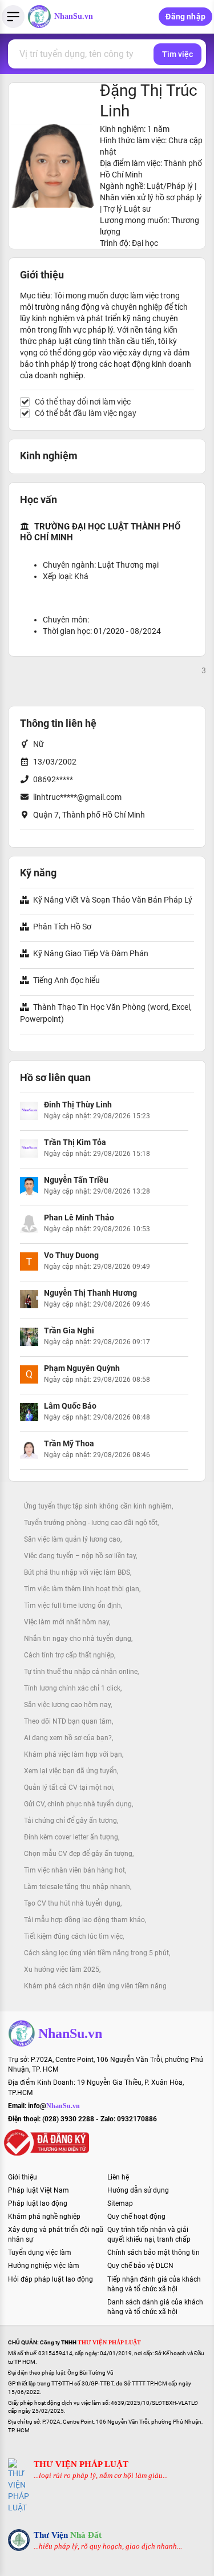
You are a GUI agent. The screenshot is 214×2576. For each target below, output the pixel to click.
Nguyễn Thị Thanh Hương (90, 1293)
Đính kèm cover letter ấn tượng (71, 1837)
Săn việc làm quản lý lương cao (72, 1539)
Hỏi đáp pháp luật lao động (51, 2279)
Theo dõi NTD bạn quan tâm (68, 1721)
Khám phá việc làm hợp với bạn (73, 1754)
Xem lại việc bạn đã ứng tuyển (70, 1771)
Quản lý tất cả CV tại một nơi (68, 1788)
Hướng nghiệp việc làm (44, 2266)
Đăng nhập (185, 17)
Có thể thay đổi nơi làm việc (83, 402)
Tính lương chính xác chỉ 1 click (72, 1688)
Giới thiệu (23, 2177)
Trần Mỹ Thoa (69, 1443)
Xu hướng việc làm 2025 (62, 1970)
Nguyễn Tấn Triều (76, 1180)
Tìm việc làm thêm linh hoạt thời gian (82, 1589)
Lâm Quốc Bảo (70, 1406)
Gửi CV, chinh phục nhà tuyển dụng (78, 1804)
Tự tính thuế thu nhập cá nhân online (81, 1672)
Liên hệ (118, 2177)
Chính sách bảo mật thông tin (154, 2253)
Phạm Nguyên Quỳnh (82, 1368)
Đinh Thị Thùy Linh (78, 1105)
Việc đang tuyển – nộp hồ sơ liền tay (80, 1556)
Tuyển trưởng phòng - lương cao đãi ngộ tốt (91, 1523)
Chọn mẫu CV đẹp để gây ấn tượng (78, 1854)
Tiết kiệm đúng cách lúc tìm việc (73, 1936)
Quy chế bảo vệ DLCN (140, 2266)
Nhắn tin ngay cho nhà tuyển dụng (78, 1639)
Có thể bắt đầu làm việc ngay (86, 413)
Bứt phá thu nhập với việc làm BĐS (77, 1572)
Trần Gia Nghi (69, 1331)
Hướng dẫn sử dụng (138, 2190)
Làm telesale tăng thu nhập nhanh (77, 1887)
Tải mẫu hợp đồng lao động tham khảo (84, 1920)
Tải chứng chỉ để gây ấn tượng (70, 1821)
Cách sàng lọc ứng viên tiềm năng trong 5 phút (96, 1953)
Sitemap (120, 2203)
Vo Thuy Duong (71, 1255)
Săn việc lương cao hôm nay (67, 1705)
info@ (54, 2106)
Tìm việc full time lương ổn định (72, 1606)
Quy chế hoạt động (136, 2217)
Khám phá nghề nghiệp (44, 2217)
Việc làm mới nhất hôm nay (66, 1622)
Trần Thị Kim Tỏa (75, 1142)
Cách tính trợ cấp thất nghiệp (69, 1655)
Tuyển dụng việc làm (40, 2253)
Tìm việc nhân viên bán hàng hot (74, 1870)
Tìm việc (177, 54)
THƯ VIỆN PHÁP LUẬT (81, 2464)
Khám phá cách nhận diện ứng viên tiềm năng (95, 1986)
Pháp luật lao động (38, 2203)
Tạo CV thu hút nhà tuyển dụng (72, 1903)
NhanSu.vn (74, 16)
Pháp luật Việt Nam (39, 2190)
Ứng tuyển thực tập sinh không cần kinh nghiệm (98, 1506)
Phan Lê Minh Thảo (79, 1218)
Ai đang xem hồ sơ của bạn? (68, 1738)
